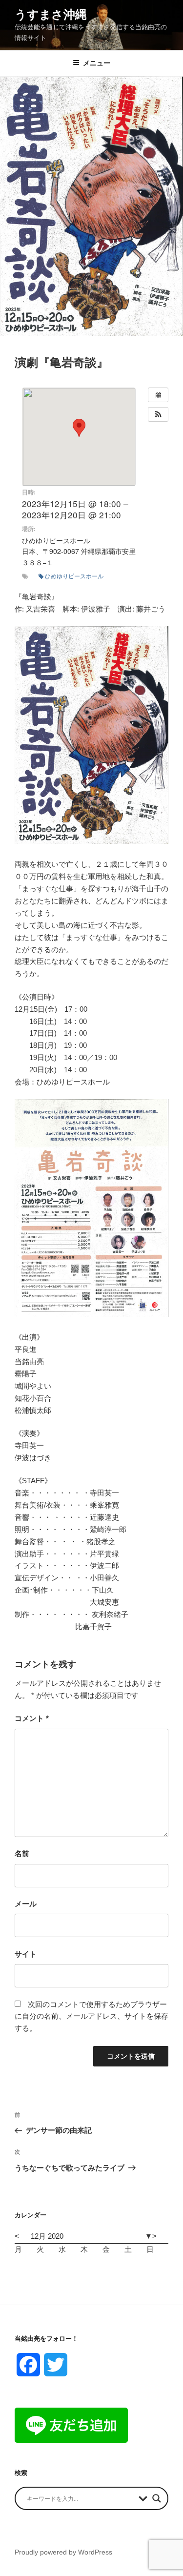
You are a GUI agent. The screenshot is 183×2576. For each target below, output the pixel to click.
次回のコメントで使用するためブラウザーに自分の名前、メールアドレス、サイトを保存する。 (91, 2016)
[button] (158, 414)
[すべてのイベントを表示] (158, 395)
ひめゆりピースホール (74, 576)
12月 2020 (47, 2236)
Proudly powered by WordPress (63, 2552)
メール (26, 1904)
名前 (22, 1853)
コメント (32, 1718)
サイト (26, 1954)
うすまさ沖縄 (51, 14)
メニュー (97, 63)
